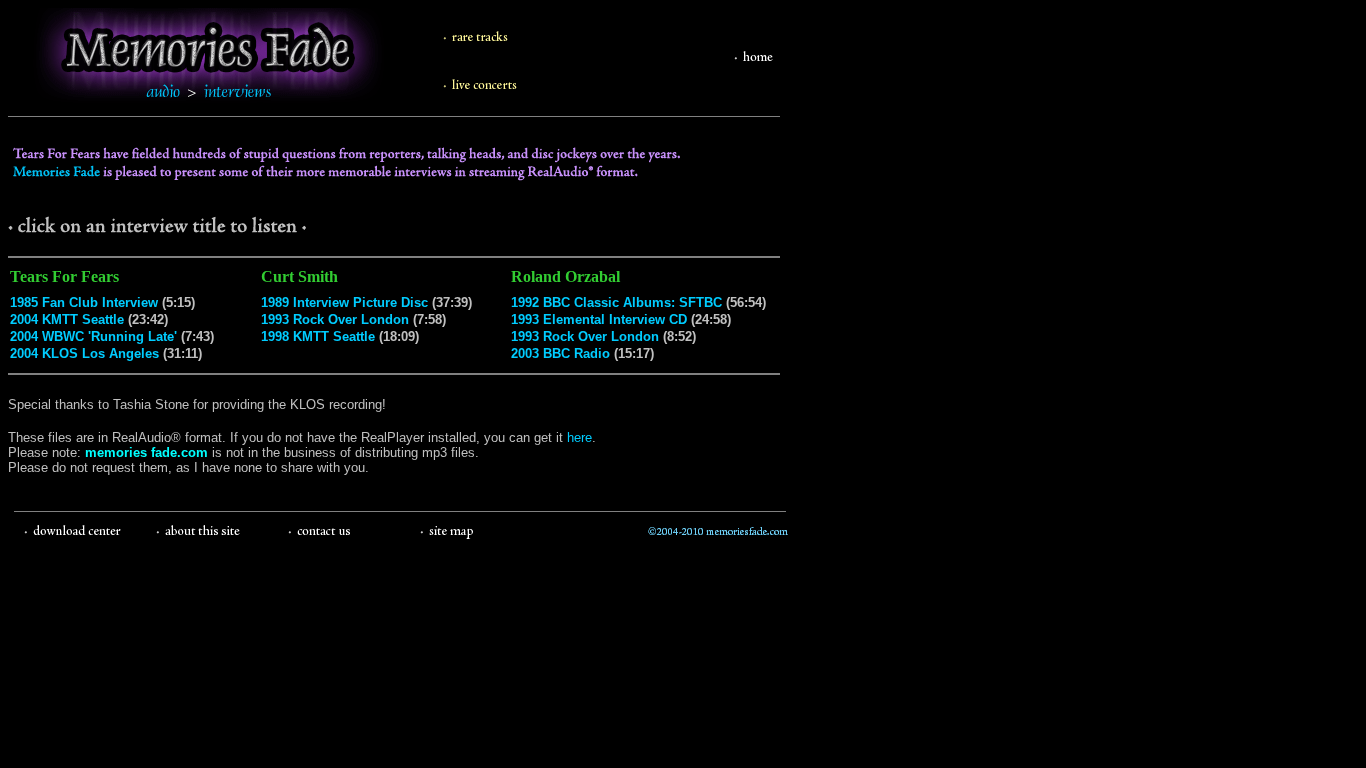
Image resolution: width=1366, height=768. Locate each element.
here (579, 437)
